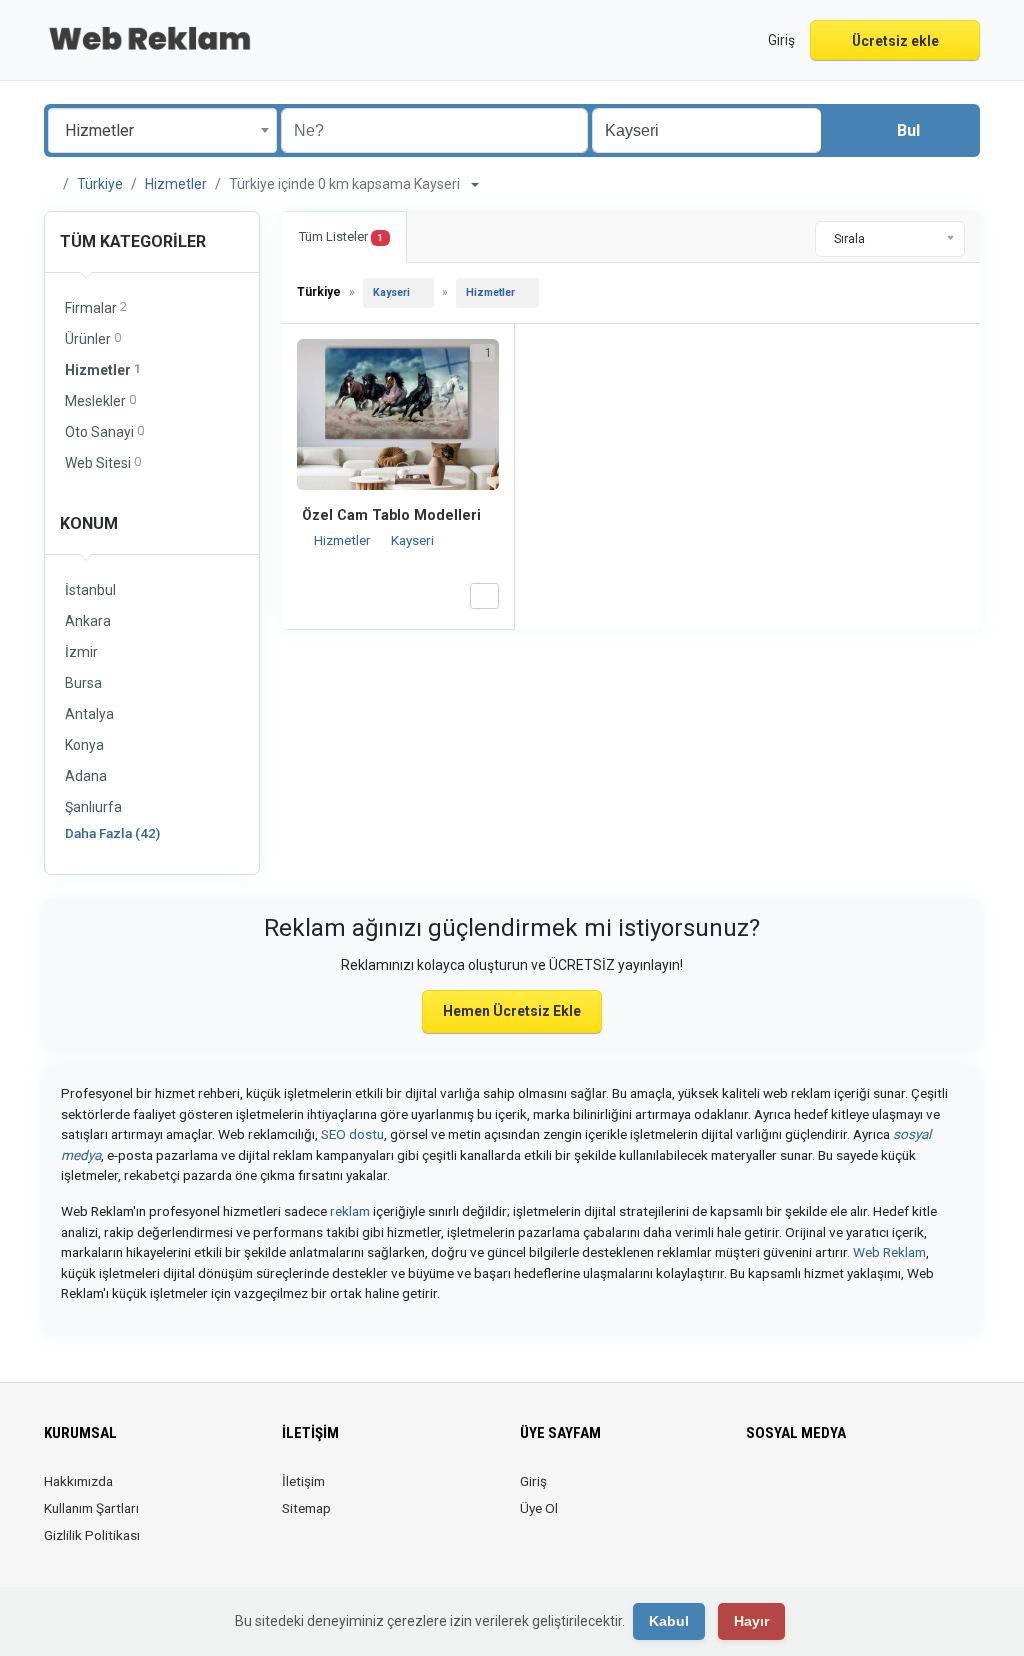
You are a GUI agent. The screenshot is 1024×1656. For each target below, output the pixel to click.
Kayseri (391, 292)
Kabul (669, 1621)
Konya (84, 745)
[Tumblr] (898, 1493)
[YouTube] (870, 1493)
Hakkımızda (78, 1481)
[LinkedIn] (814, 1493)
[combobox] (162, 130)
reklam (350, 1211)
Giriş (533, 1481)
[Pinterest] (842, 1493)
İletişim (303, 1481)
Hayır (751, 1621)
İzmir (81, 652)
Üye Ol (539, 1508)
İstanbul (90, 590)
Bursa (83, 683)
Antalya (89, 714)
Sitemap (306, 1508)
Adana (86, 776)
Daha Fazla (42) (112, 833)
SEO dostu (352, 1134)
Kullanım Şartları (91, 1508)
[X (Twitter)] (786, 1493)
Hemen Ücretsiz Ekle (512, 1011)
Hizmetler (176, 184)
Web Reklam (889, 1252)
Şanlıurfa (93, 807)
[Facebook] (758, 1493)
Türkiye (100, 184)
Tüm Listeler (341, 236)
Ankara (88, 621)
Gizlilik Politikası (92, 1535)
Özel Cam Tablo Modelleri (391, 515)
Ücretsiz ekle (895, 41)
